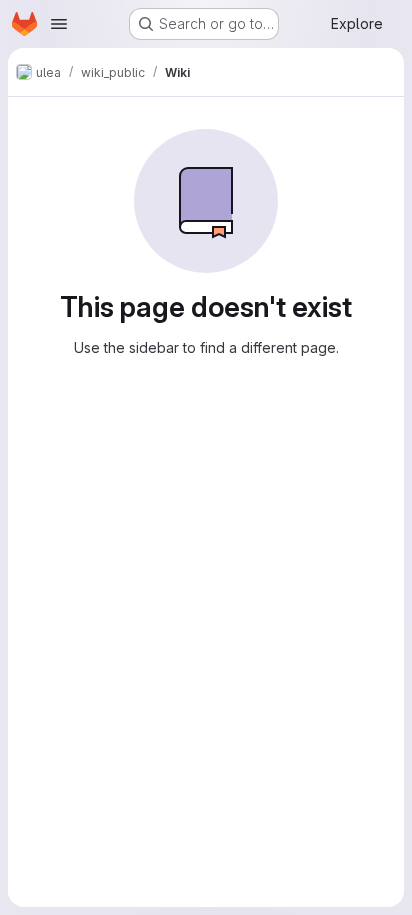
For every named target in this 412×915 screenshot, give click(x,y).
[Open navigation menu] (59, 24)
